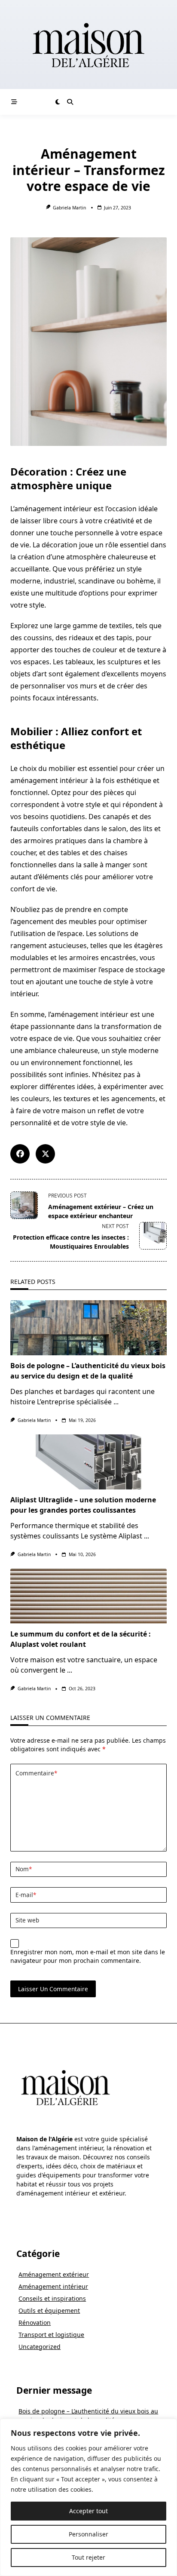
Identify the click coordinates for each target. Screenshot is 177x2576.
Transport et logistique (51, 2335)
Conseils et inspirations (52, 2298)
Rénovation (35, 2323)
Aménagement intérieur (53, 2286)
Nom (24, 1869)
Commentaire (36, 1773)
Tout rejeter (88, 2557)
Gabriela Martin (69, 208)
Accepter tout (88, 2511)
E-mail (26, 1895)
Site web (27, 1920)
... (116, 1402)
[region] (88, 2497)
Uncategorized (40, 2347)
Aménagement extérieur (54, 2274)
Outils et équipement (49, 2310)
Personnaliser (88, 2534)
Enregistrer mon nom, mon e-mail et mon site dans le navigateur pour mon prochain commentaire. (88, 1956)
